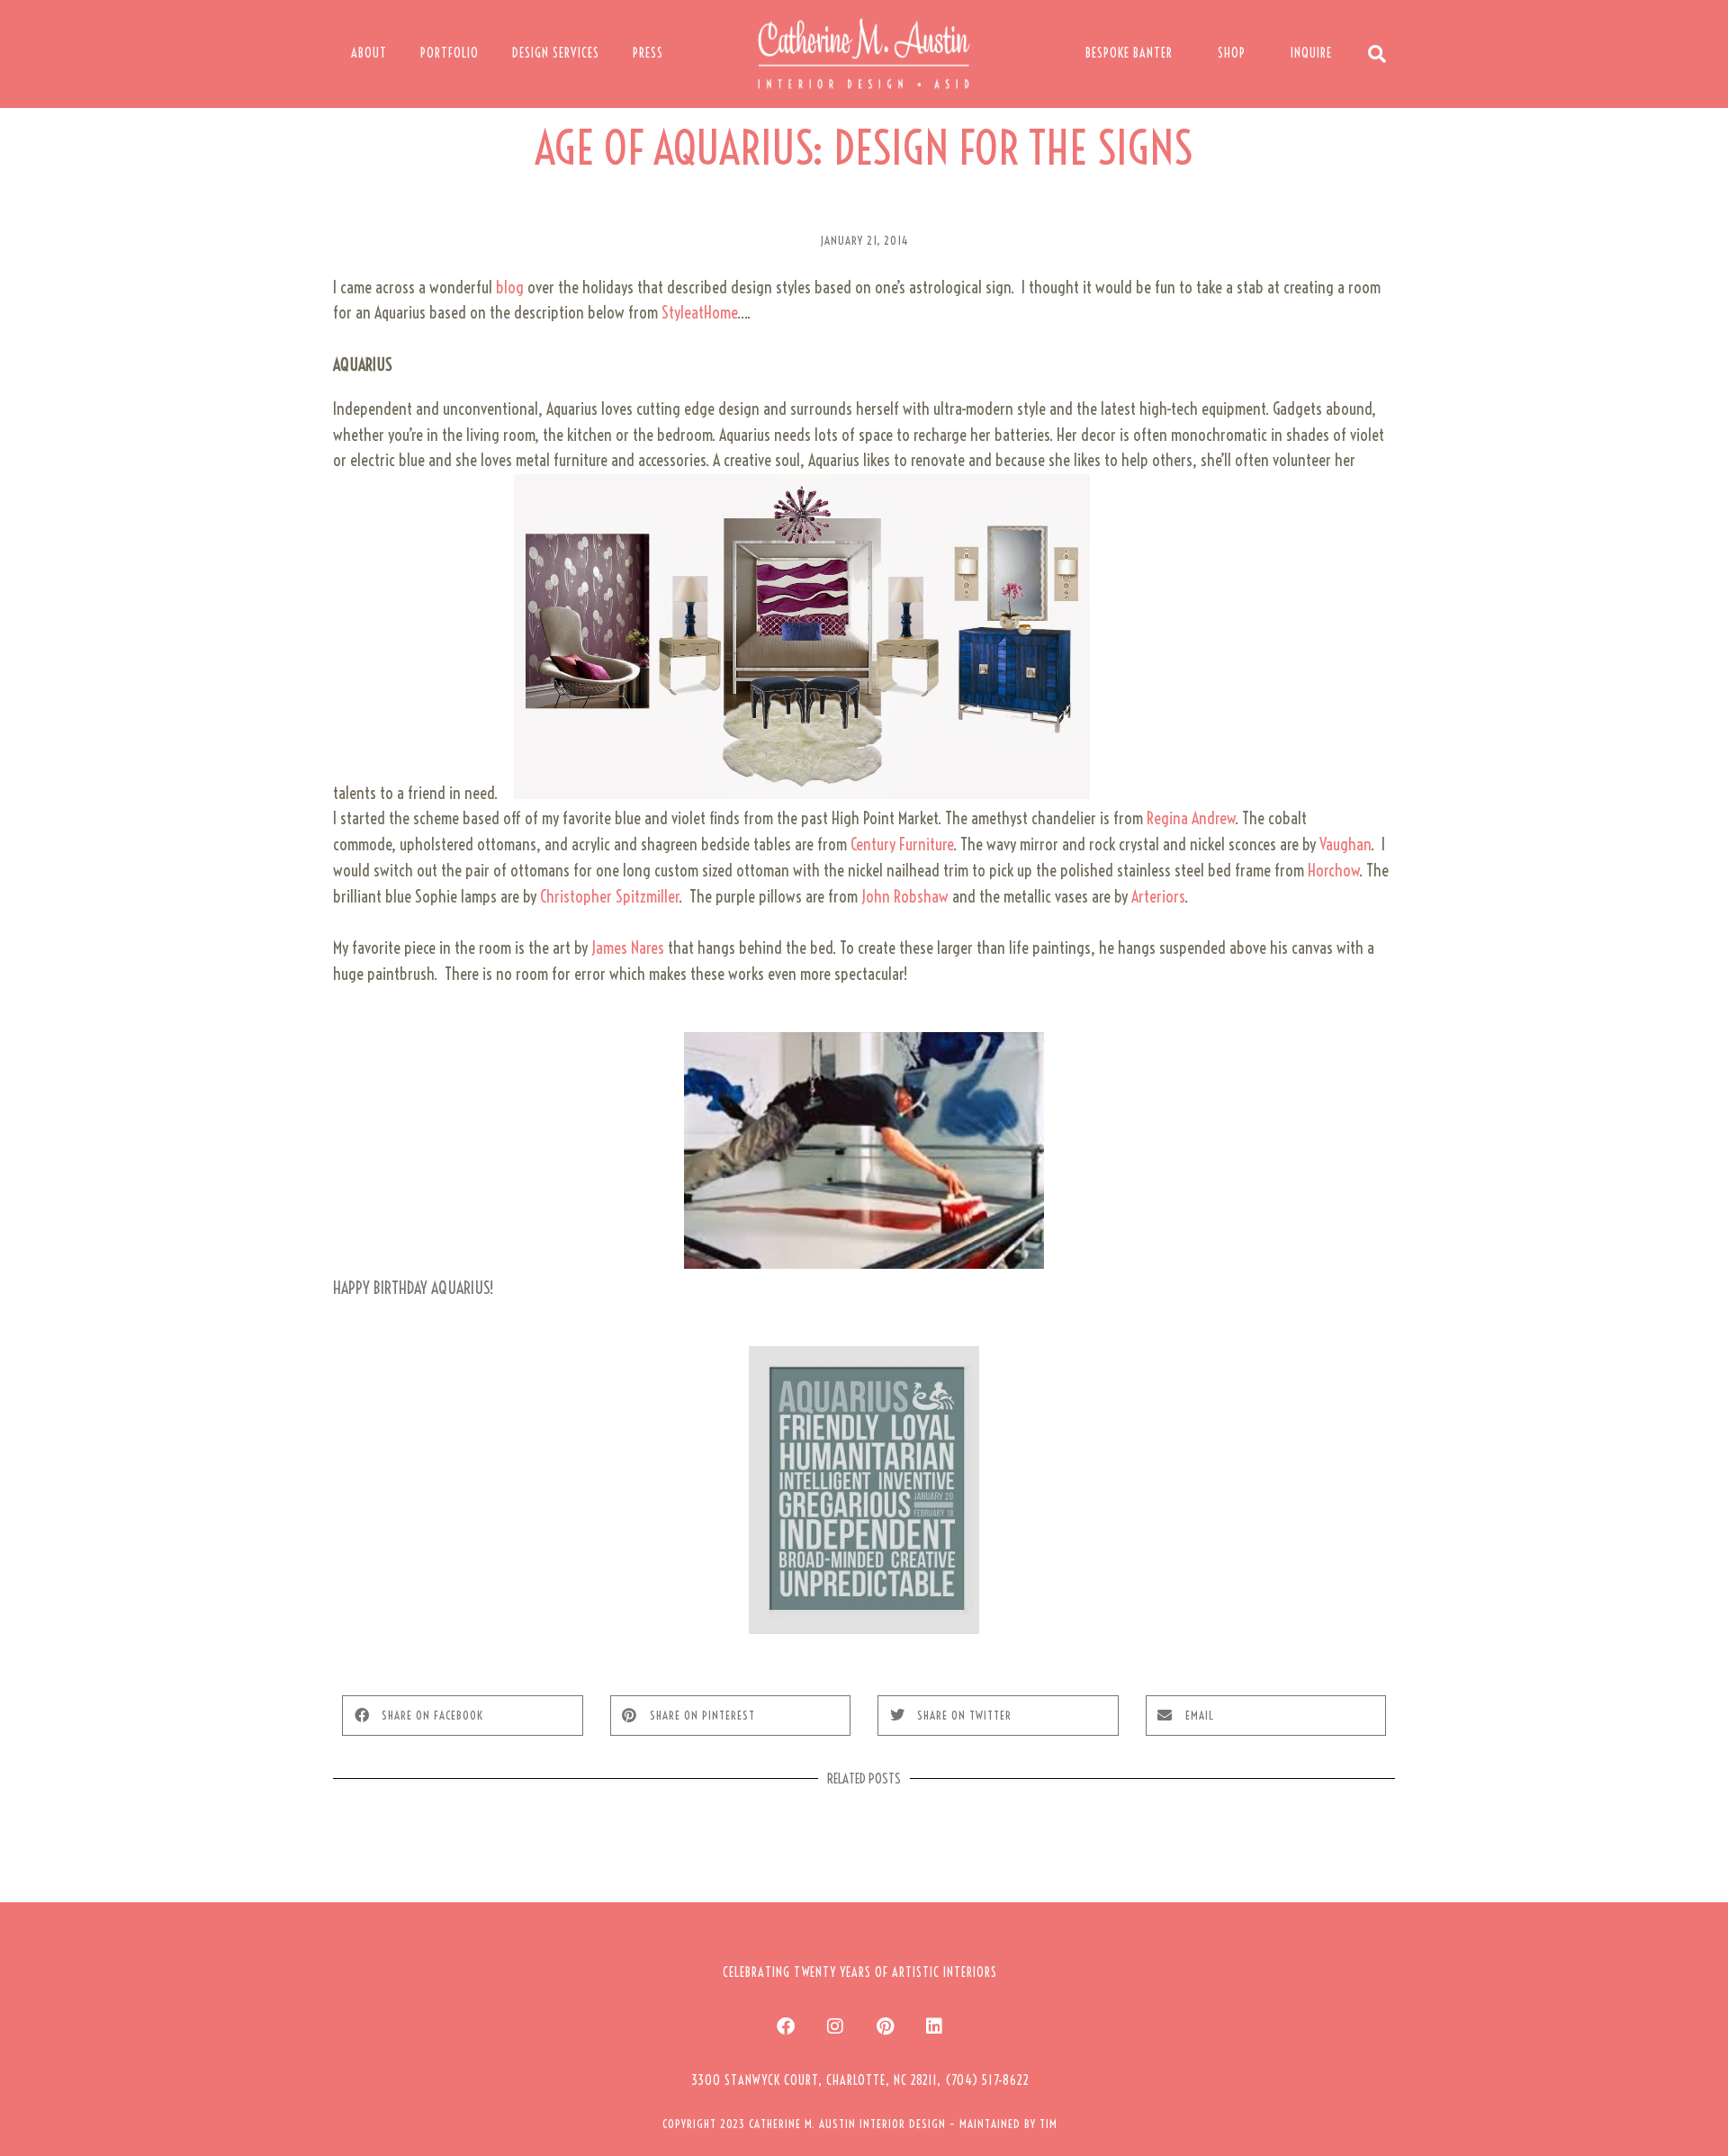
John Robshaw (905, 897)
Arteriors (1158, 897)
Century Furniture (902, 844)
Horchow (1333, 871)
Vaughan (1345, 844)
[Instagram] (835, 2026)
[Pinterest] (885, 2026)
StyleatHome (699, 313)
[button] (463, 1716)
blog (512, 287)
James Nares (630, 948)
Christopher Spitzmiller (609, 897)
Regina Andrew (1191, 818)
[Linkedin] (934, 2026)
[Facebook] (786, 2026)
